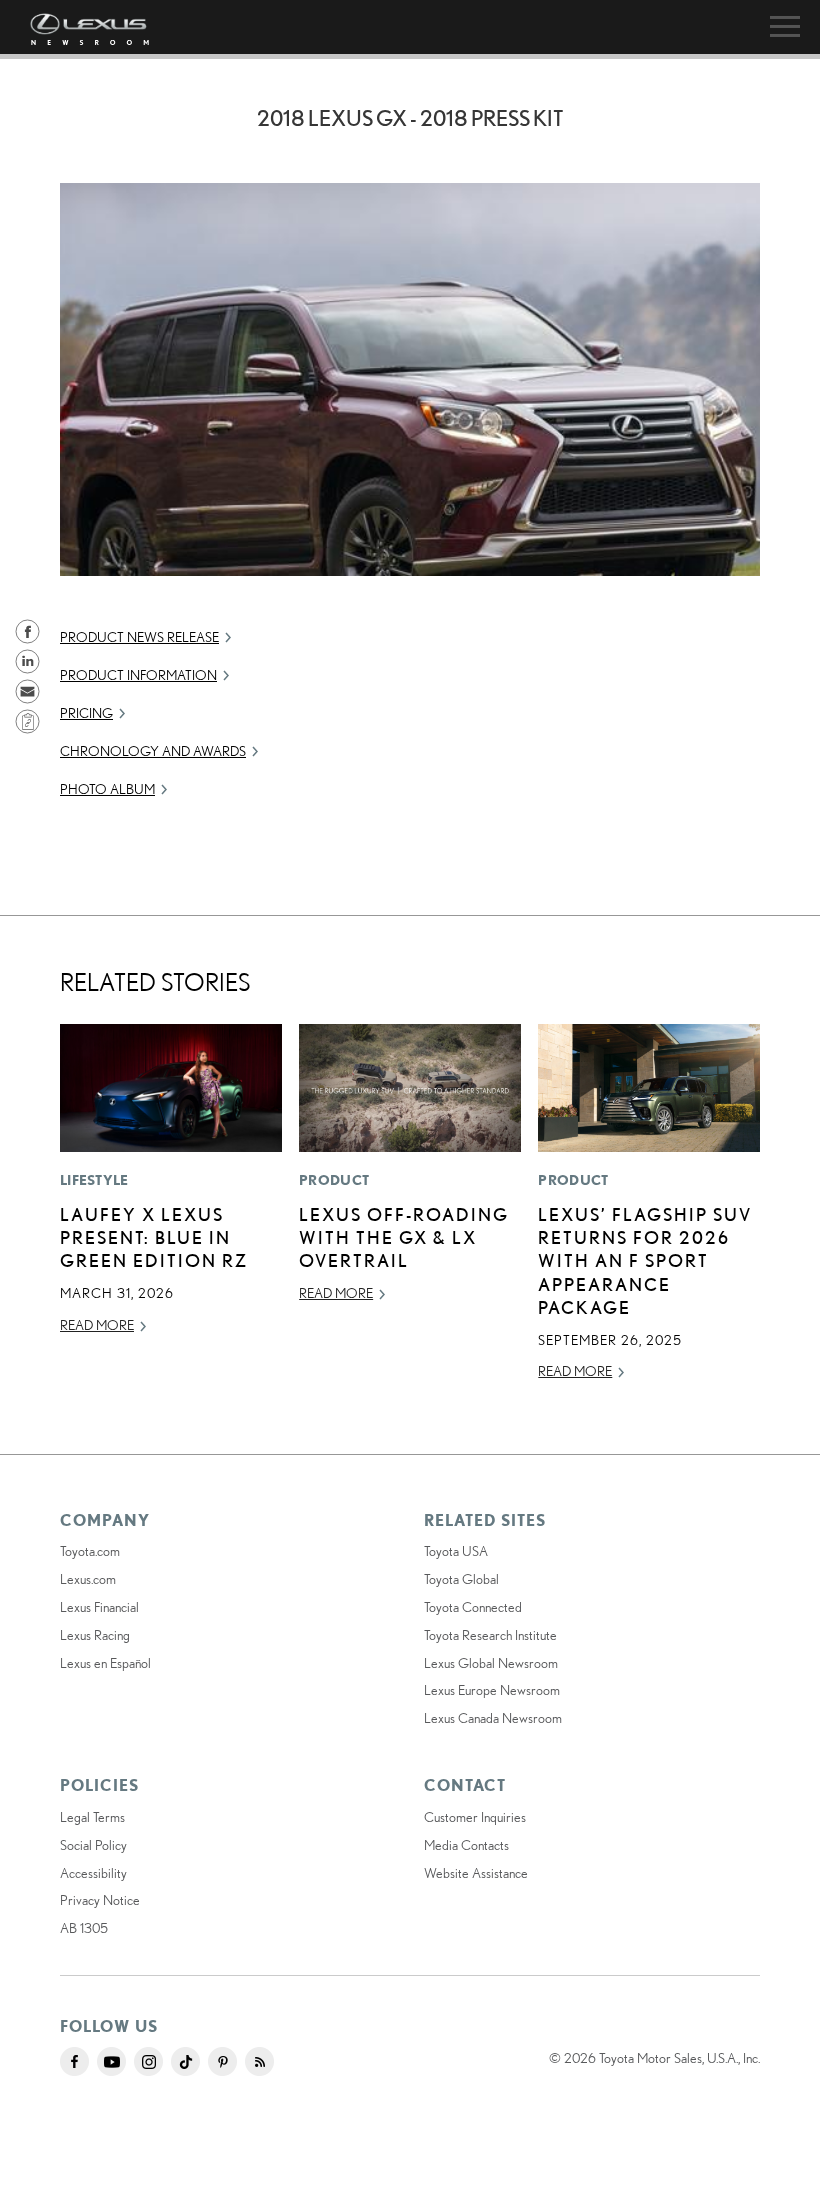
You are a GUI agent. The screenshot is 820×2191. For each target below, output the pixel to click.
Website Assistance (476, 1873)
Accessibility (93, 1873)
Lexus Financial (99, 1607)
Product (334, 1180)
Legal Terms (92, 1817)
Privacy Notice (100, 1900)
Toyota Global (461, 1579)
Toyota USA (456, 1551)
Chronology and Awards (153, 751)
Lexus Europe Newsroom (492, 1690)
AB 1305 (84, 1928)
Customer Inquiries (475, 1817)
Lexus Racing (95, 1635)
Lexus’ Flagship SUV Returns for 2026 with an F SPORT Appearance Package (645, 1261)
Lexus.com (88, 1579)
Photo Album (107, 789)
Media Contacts (466, 1845)
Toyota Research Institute (490, 1635)
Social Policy (93, 1845)
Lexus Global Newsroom (491, 1663)
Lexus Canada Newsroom (493, 1718)
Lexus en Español (105, 1663)
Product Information (138, 675)
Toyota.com (90, 1551)
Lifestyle (94, 1180)
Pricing (86, 713)
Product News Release (139, 637)
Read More (97, 1325)
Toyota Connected (473, 1607)
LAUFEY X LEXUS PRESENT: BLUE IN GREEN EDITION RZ (154, 1237)
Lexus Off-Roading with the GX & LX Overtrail (404, 1237)
